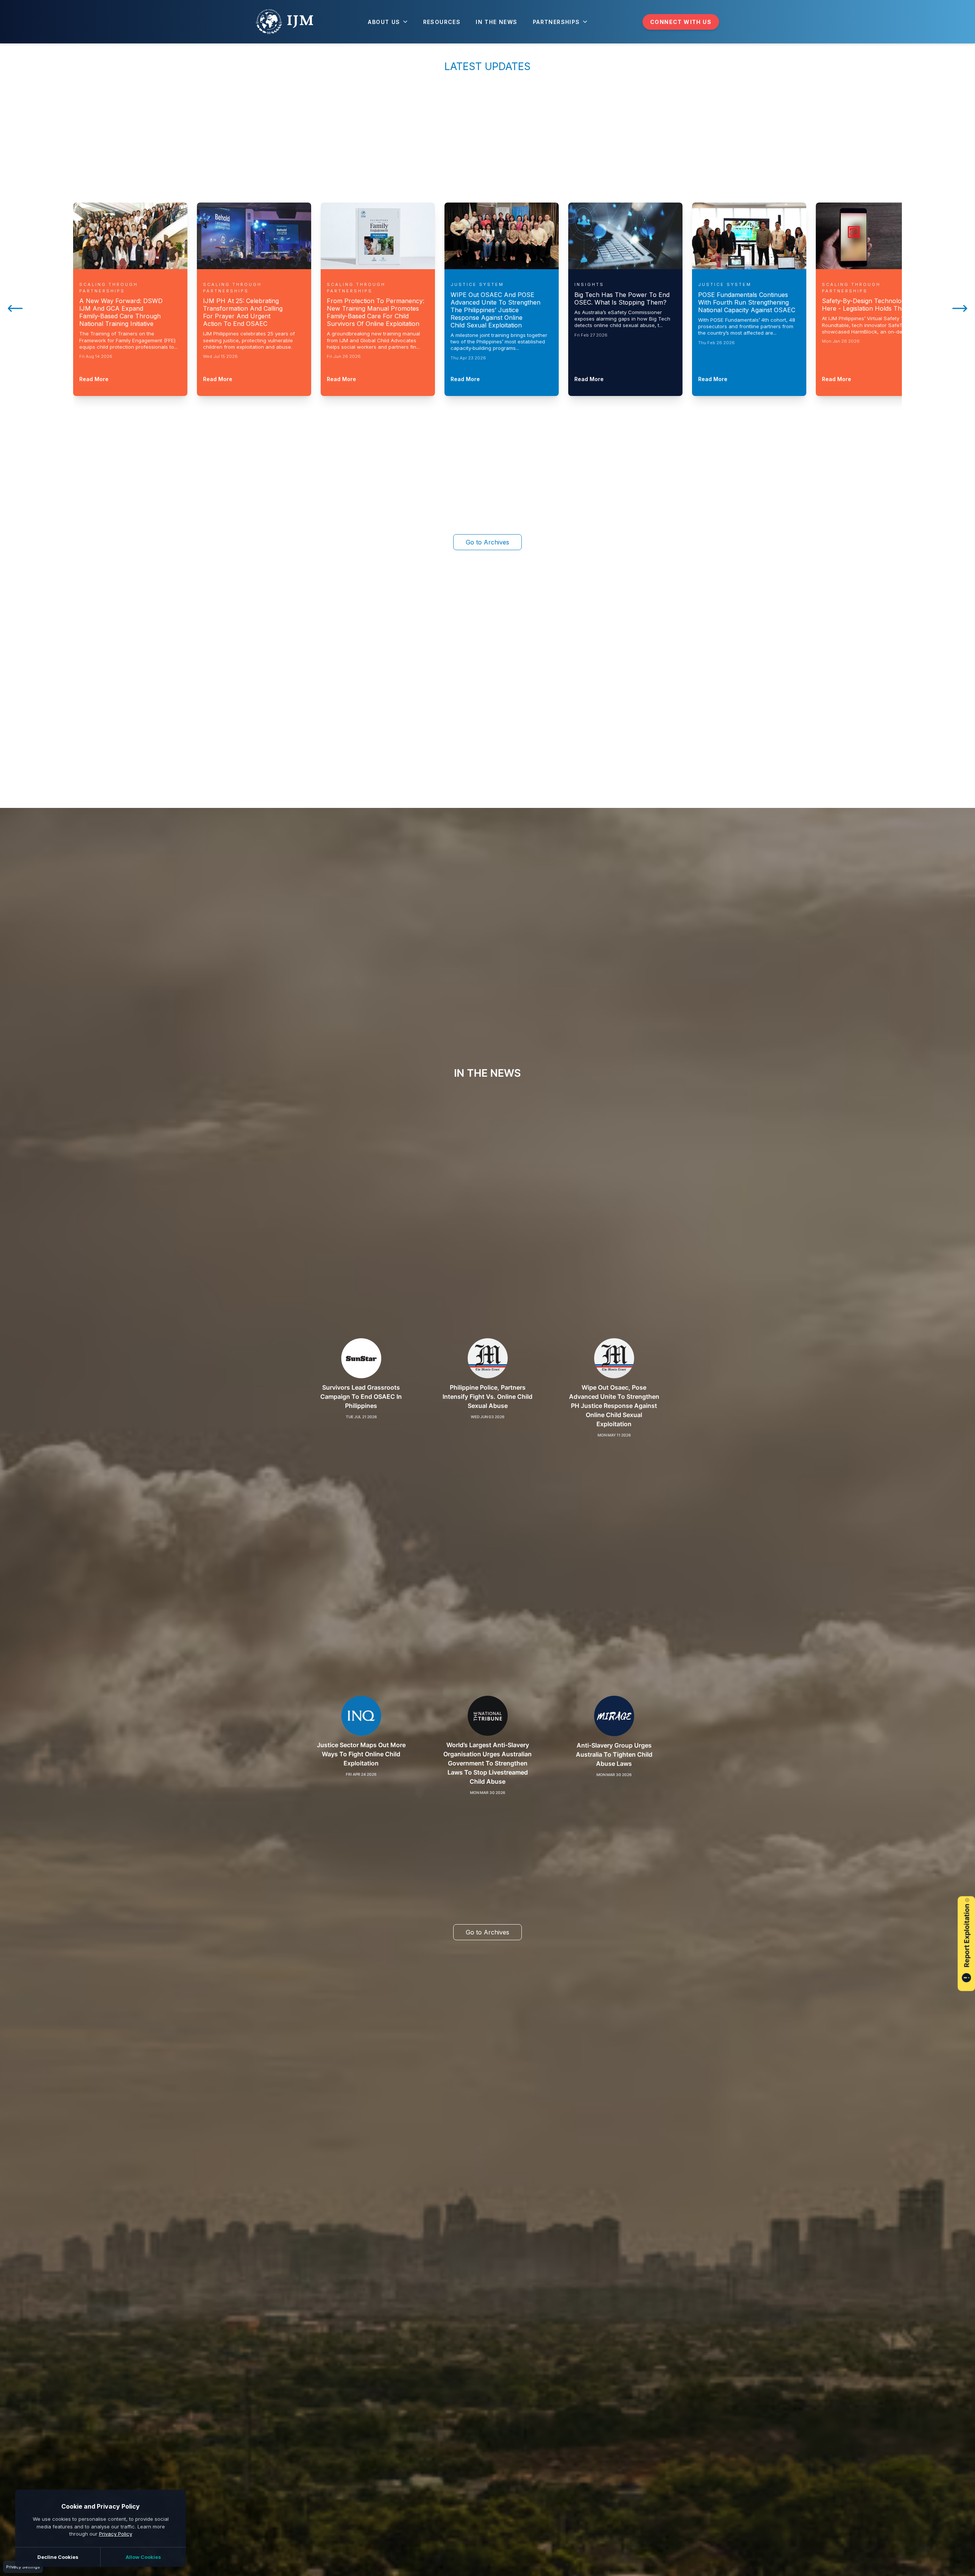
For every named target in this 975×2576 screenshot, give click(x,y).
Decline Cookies (58, 2557)
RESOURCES (442, 22)
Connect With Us (681, 22)
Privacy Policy (116, 2534)
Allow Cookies (143, 2557)
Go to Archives (487, 542)
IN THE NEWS (496, 22)
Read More (94, 379)
